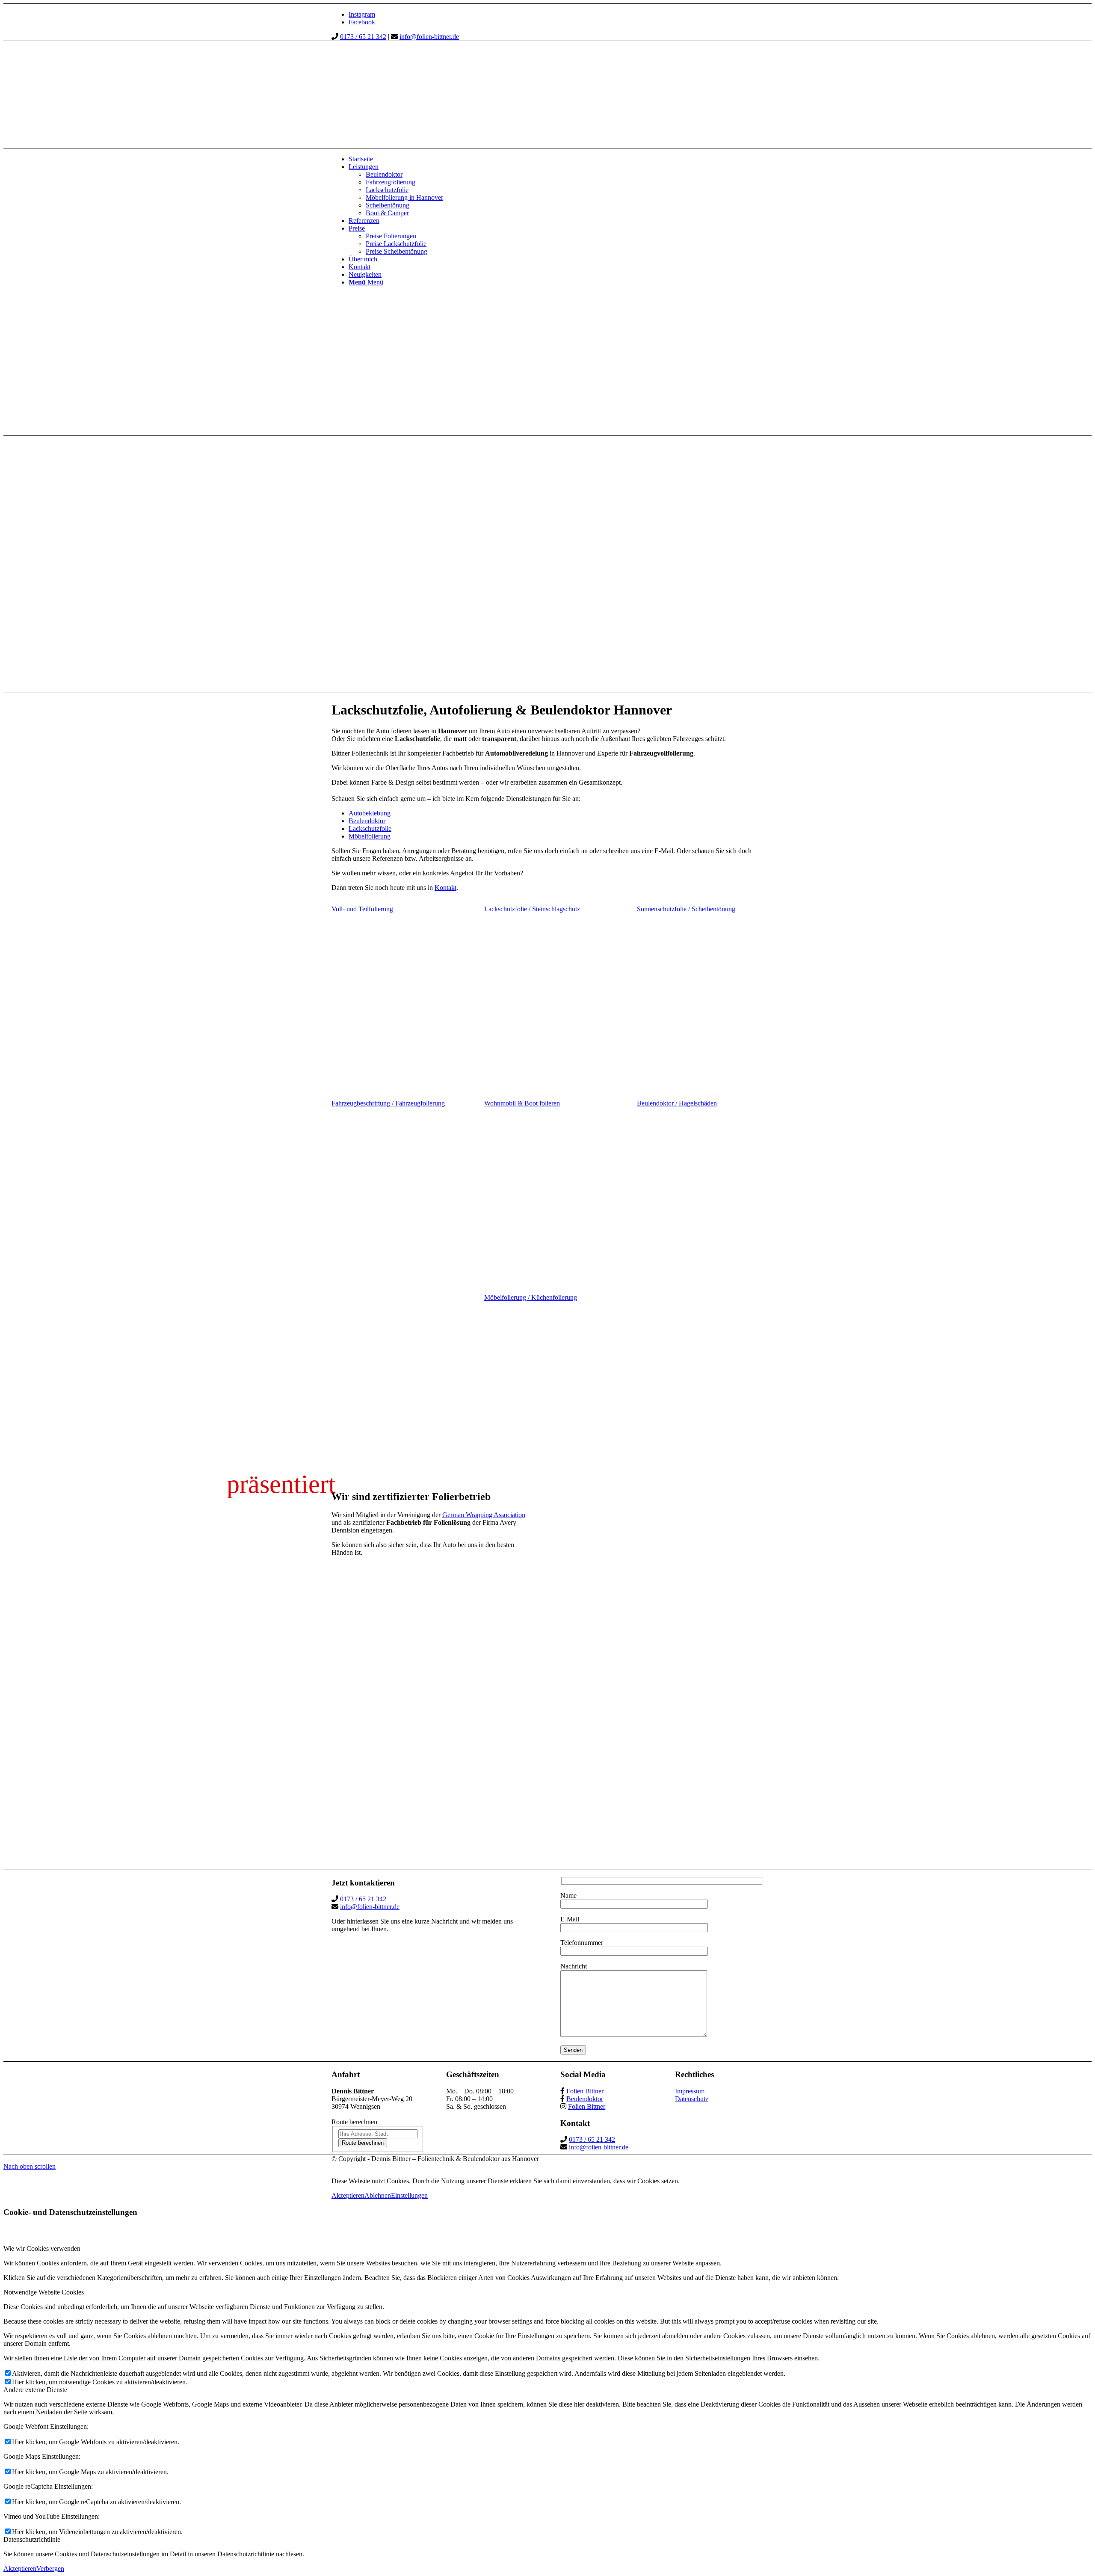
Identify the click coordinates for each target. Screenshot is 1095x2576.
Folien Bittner (585, 2091)
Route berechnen (363, 2143)
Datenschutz (692, 2099)
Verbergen (50, 2569)
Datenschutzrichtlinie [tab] (32, 2539)
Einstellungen (409, 2195)
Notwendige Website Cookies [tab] (44, 2292)
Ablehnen (378, 2195)
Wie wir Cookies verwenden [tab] (42, 2248)
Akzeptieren (348, 2195)
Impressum (690, 2091)
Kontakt (445, 888)
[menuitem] (556, 159)
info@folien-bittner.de (429, 37)
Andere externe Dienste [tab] (35, 2390)
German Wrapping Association (484, 1515)
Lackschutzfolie (370, 829)
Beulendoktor (367, 821)
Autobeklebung (370, 813)
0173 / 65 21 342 (363, 37)
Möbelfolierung (370, 836)
